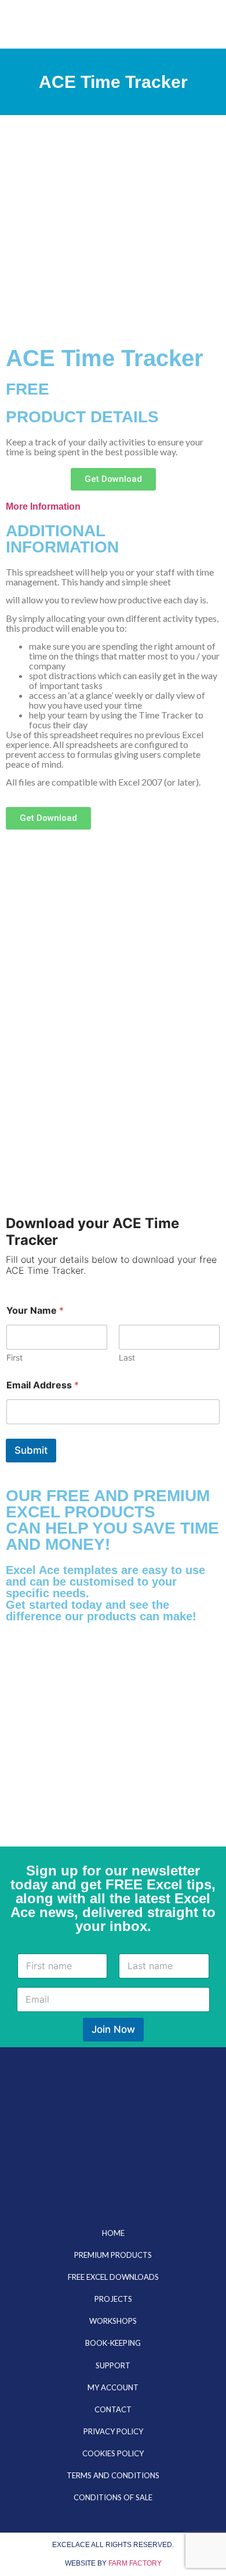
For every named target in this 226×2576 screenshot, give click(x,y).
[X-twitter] (50, 2179)
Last (127, 1357)
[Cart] (163, 24)
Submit (31, 1450)
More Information (43, 506)
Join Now (113, 2029)
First (14, 1357)
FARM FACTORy (135, 2563)
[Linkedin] (113, 2179)
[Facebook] (176, 2179)
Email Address (43, 1385)
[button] (181, 24)
